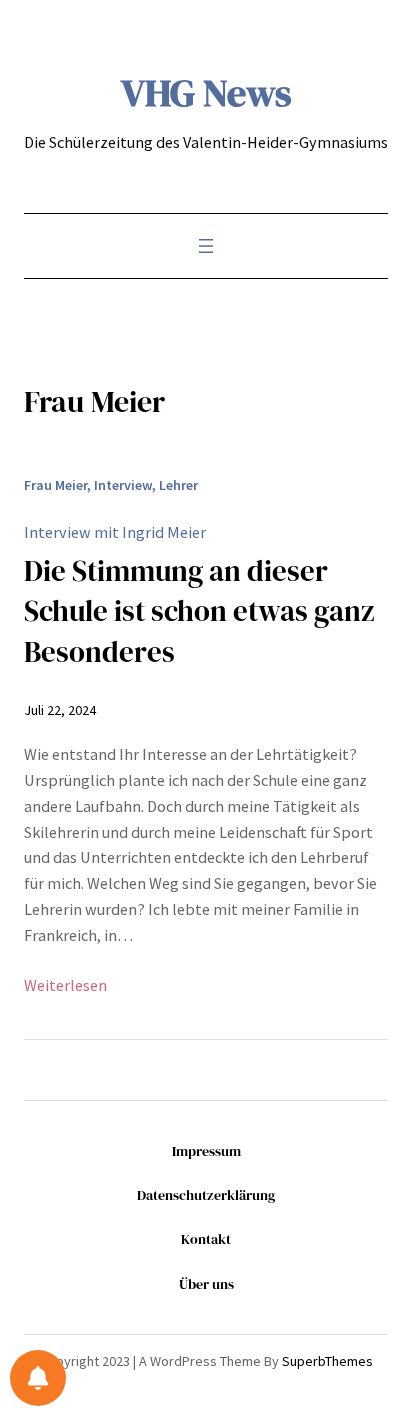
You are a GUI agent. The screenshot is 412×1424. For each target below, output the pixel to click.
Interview (123, 485)
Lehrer (178, 485)
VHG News (206, 92)
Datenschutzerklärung (206, 1195)
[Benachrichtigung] (38, 1378)
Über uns (206, 1284)
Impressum (206, 1151)
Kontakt (206, 1239)
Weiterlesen (65, 986)
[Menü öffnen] (206, 246)
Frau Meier (55, 485)
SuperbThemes (327, 1361)
